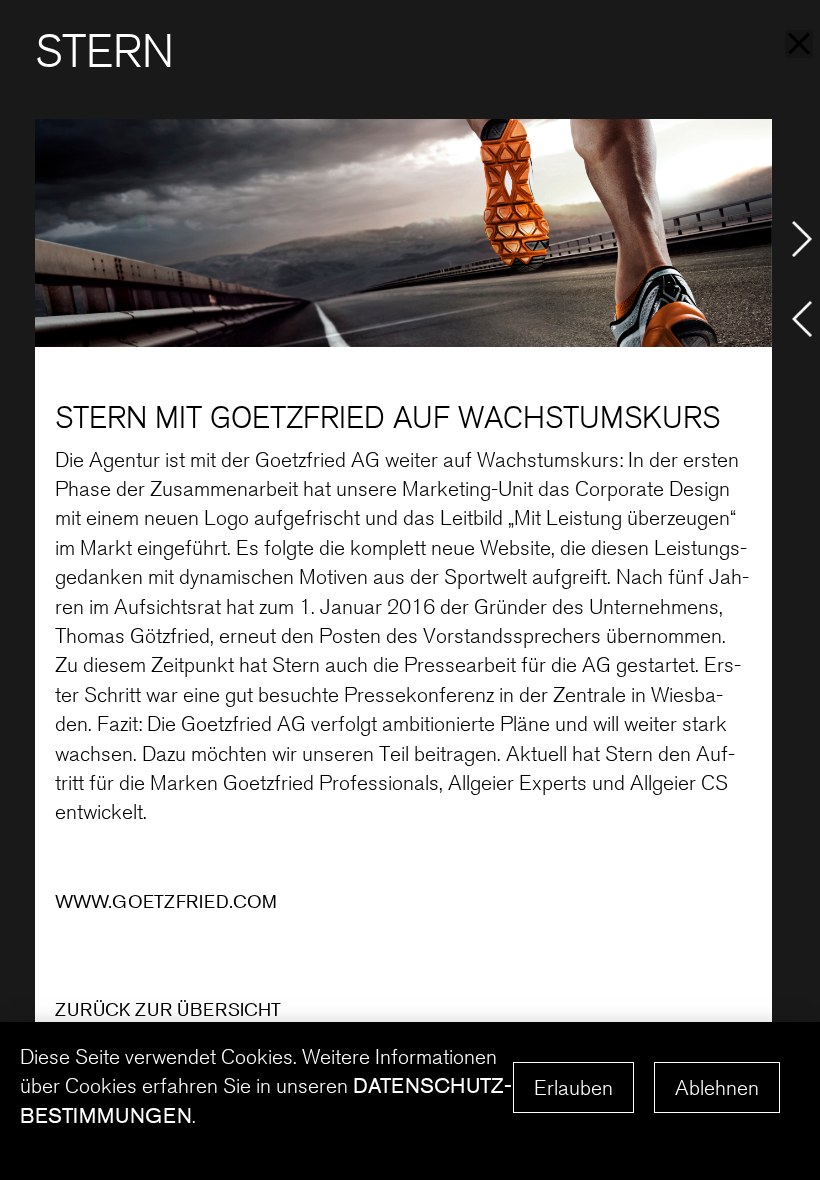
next (802, 239)
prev (802, 319)
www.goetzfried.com (166, 901)
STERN (104, 51)
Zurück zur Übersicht (168, 1009)
